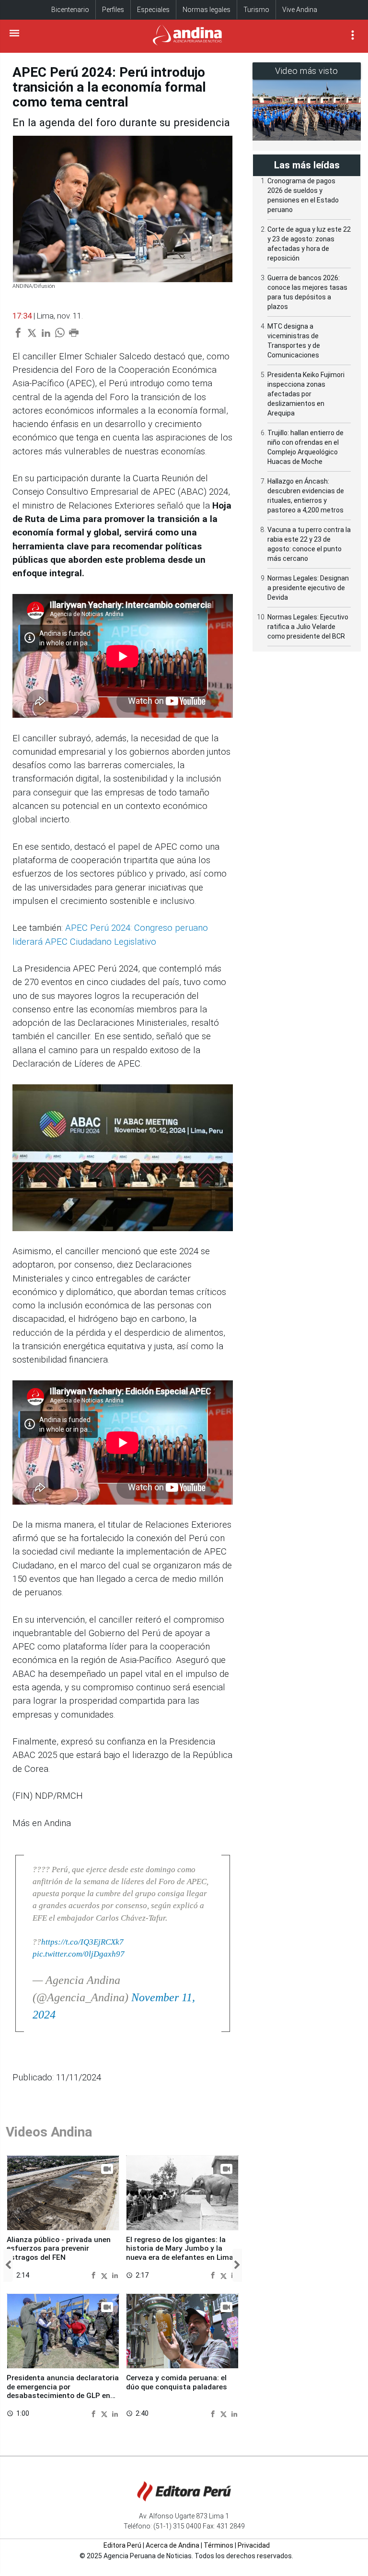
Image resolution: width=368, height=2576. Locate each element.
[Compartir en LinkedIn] (115, 2275)
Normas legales (207, 10)
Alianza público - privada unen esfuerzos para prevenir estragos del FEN (59, 2249)
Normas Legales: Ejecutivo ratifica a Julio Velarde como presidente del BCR (308, 627)
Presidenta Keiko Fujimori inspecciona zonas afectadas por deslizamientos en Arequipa (306, 394)
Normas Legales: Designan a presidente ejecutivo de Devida (308, 588)
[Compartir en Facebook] (95, 2275)
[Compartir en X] (105, 2275)
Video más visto (307, 71)
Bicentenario (70, 10)
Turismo (256, 10)
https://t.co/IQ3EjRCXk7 (82, 1942)
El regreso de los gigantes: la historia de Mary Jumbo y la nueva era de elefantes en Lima (180, 2249)
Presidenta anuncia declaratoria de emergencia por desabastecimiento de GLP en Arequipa (63, 2391)
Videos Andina (49, 2132)
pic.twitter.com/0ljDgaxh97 (79, 1954)
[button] (8, 2265)
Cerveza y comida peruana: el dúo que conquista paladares (177, 2382)
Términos (218, 2545)
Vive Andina (300, 10)
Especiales (153, 10)
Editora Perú (122, 2545)
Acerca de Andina (172, 2545)
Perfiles (113, 10)
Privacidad (254, 2545)
